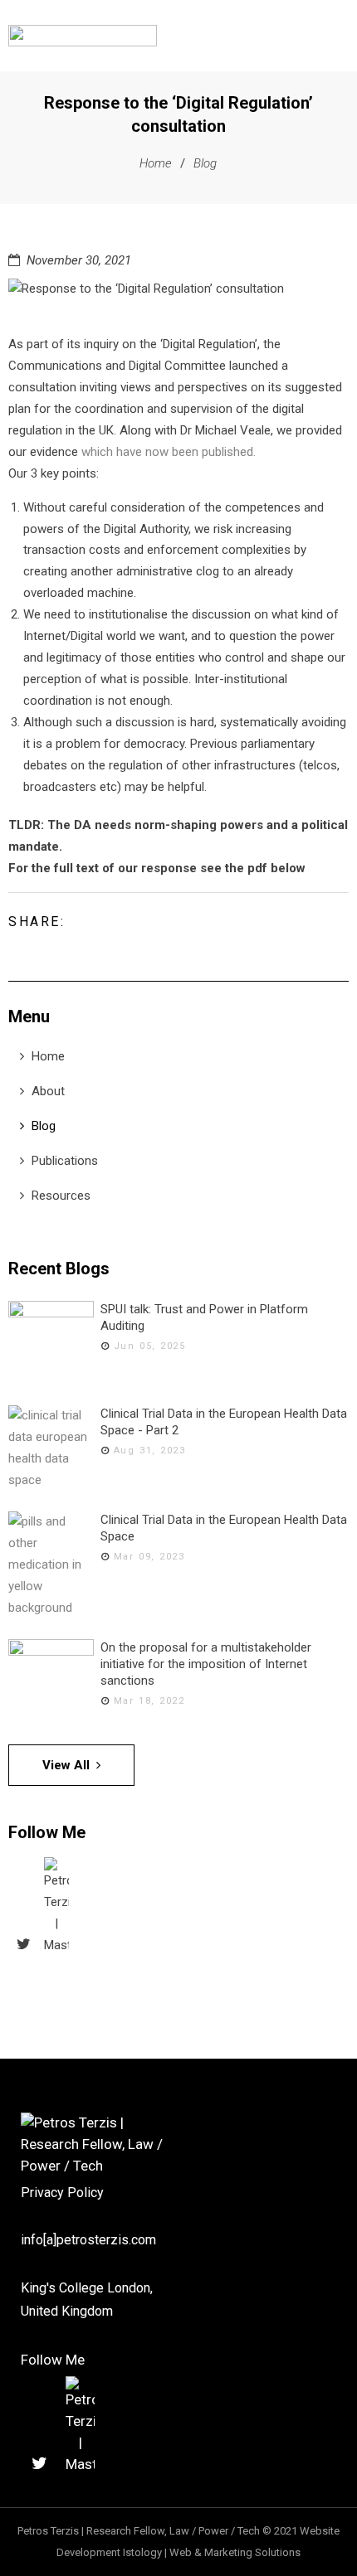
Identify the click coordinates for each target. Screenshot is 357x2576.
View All (66, 1765)
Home (156, 163)
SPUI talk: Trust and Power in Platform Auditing (204, 1317)
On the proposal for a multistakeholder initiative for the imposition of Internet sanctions (206, 1664)
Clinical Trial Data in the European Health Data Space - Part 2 (224, 1422)
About (48, 1091)
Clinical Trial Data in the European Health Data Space (224, 1528)
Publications (65, 1161)
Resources (61, 1196)
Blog (205, 163)
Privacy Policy (62, 2193)
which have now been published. (169, 452)
